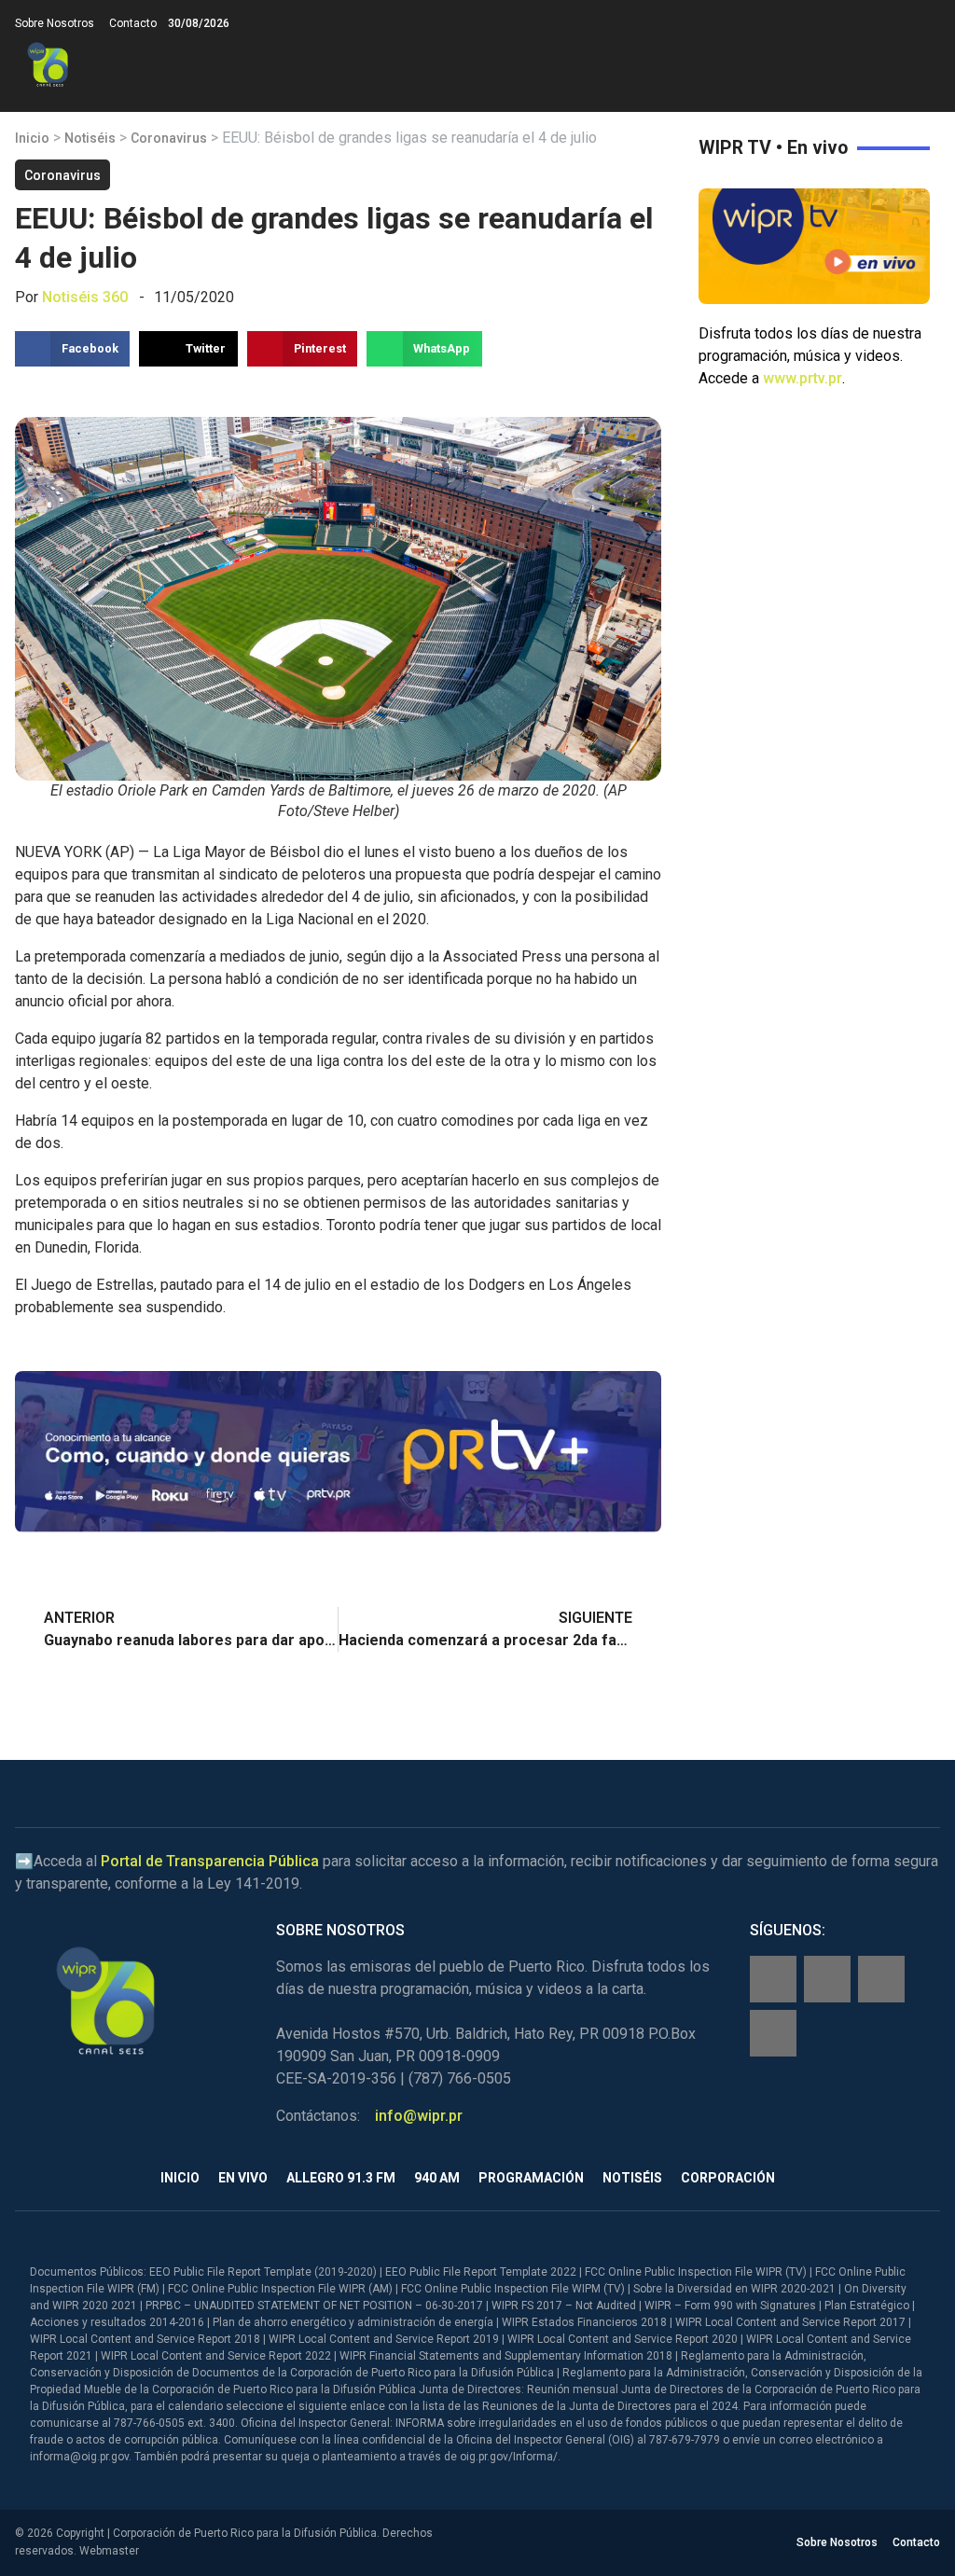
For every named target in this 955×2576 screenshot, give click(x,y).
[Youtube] (773, 2033)
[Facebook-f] (773, 1979)
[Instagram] (827, 1979)
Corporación (728, 2178)
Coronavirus (169, 138)
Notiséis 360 (85, 297)
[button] (925, 65)
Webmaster (109, 2551)
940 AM (437, 2178)
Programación (531, 2178)
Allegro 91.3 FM (341, 2178)
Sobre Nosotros (55, 23)
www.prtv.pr (803, 378)
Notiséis (90, 138)
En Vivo (243, 2178)
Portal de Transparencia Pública (210, 1861)
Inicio (32, 138)
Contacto (133, 23)
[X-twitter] (881, 1979)
